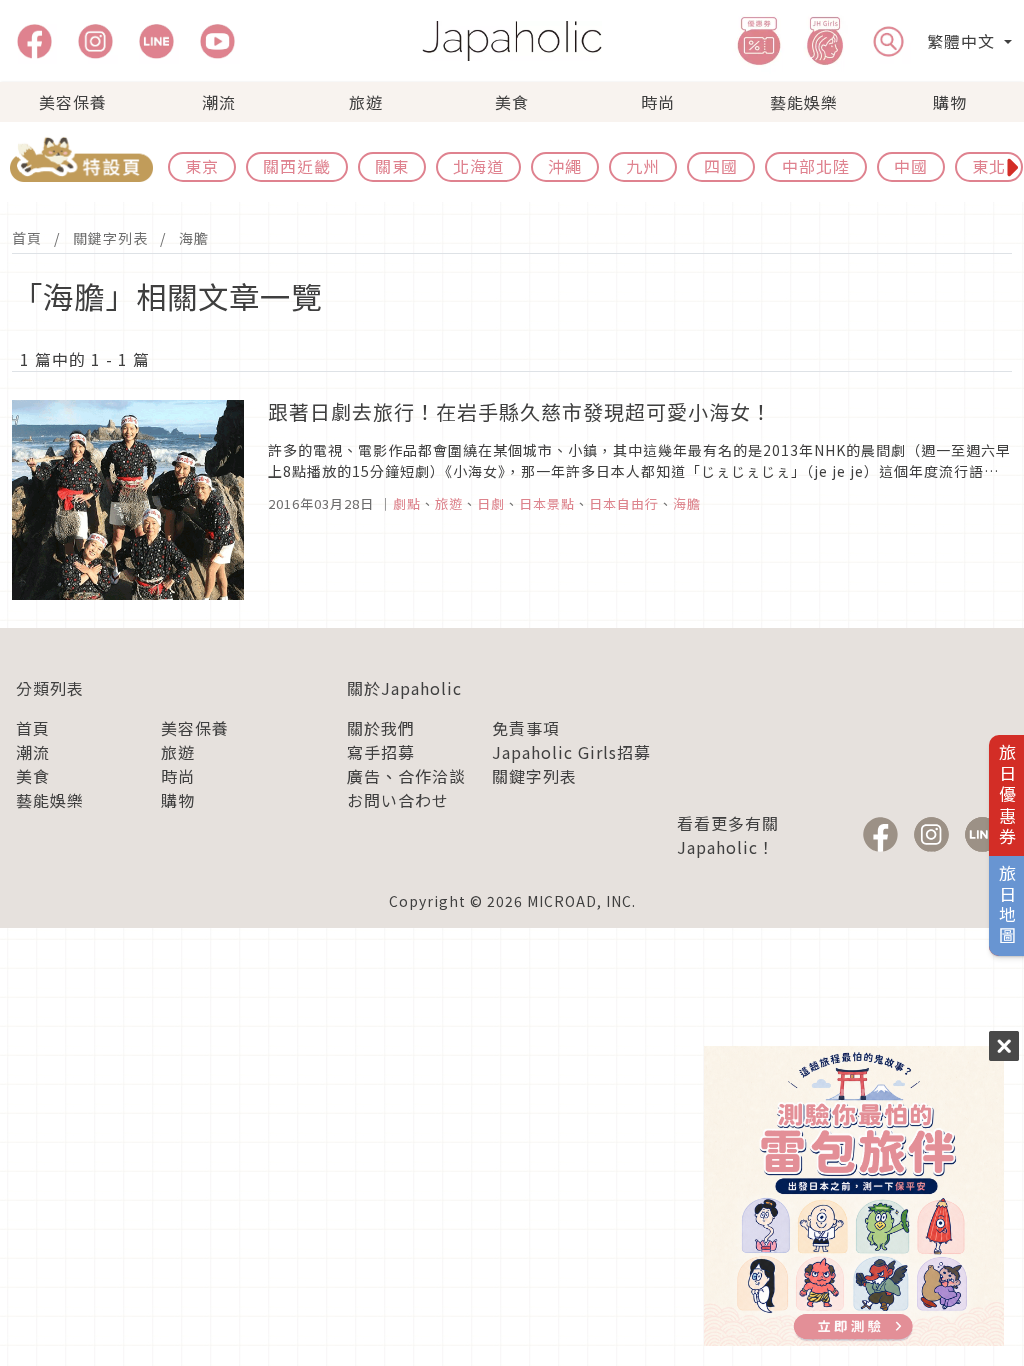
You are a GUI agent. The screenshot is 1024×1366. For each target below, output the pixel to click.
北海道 (478, 166)
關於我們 (381, 728)
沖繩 (565, 166)
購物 (950, 102)
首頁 (27, 238)
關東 (392, 166)
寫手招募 (381, 752)
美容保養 (73, 102)
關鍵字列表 (110, 238)
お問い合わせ (398, 800)
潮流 (219, 102)
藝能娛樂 (804, 102)
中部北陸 (816, 166)
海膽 (194, 238)
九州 (643, 166)
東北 (989, 166)
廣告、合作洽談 (406, 776)
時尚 (658, 102)
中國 (911, 166)
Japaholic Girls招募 (571, 752)
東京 (202, 166)
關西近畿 (297, 166)
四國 (721, 166)
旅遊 (366, 102)
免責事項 (526, 728)
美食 (512, 102)
